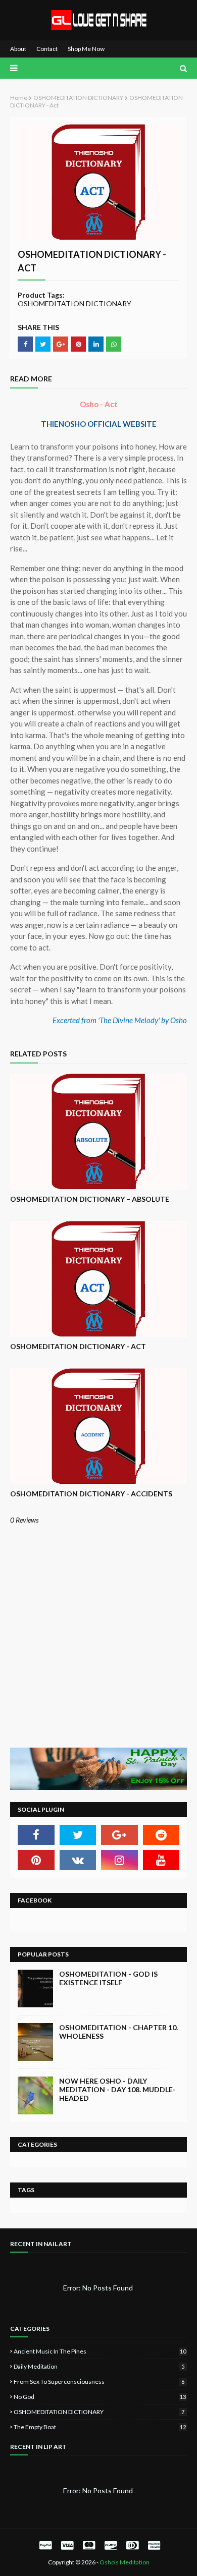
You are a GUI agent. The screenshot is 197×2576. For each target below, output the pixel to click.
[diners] (132, 2545)
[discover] (111, 2545)
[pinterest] (36, 1860)
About (18, 49)
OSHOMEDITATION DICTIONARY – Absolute (90, 1199)
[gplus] (119, 1835)
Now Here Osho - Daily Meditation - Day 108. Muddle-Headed (117, 2089)
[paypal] (45, 2545)
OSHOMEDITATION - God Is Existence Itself (108, 1978)
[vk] (78, 1860)
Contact (47, 49)
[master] (89, 2545)
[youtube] (161, 1860)
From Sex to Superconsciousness (99, 2382)
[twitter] (78, 1835)
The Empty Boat (100, 2427)
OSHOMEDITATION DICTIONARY (78, 98)
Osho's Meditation (125, 2562)
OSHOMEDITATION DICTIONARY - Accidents (91, 1494)
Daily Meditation (99, 2366)
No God (100, 2397)
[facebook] (36, 1835)
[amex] (153, 2545)
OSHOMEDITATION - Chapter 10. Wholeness (118, 2032)
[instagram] (119, 1860)
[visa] (67, 2545)
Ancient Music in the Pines (100, 2351)
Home (19, 98)
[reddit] (161, 1835)
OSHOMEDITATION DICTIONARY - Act (78, 1346)
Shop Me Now (86, 49)
